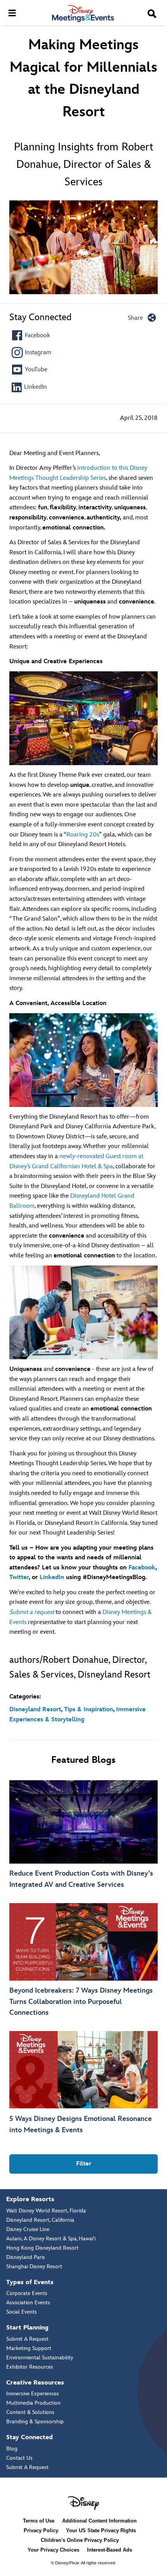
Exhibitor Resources (30, 2367)
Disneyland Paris (26, 2257)
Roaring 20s (83, 835)
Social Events (22, 2312)
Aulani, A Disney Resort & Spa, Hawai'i (51, 2239)
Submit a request (32, 1612)
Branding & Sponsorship (35, 2422)
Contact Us (19, 2458)
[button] (152, 14)
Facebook (142, 1568)
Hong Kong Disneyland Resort (42, 2248)
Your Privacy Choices (53, 2550)
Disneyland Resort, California (40, 2220)
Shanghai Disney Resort (34, 2267)
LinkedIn (52, 1577)
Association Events (28, 2303)
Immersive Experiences (33, 2394)
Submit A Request (27, 2339)
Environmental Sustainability (40, 2358)
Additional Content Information (99, 2521)
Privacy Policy (41, 2530)
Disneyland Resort (35, 1710)
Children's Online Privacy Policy (80, 2540)
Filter (84, 2164)
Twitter (19, 1577)
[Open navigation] (12, 12)
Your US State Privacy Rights (101, 2530)
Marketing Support (29, 2348)
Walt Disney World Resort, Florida (46, 2211)
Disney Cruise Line (28, 2229)
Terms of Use (39, 2521)
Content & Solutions (30, 2412)
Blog (12, 2449)
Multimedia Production (33, 2403)
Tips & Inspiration (89, 1710)
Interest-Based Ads (110, 2550)
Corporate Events (27, 2293)
